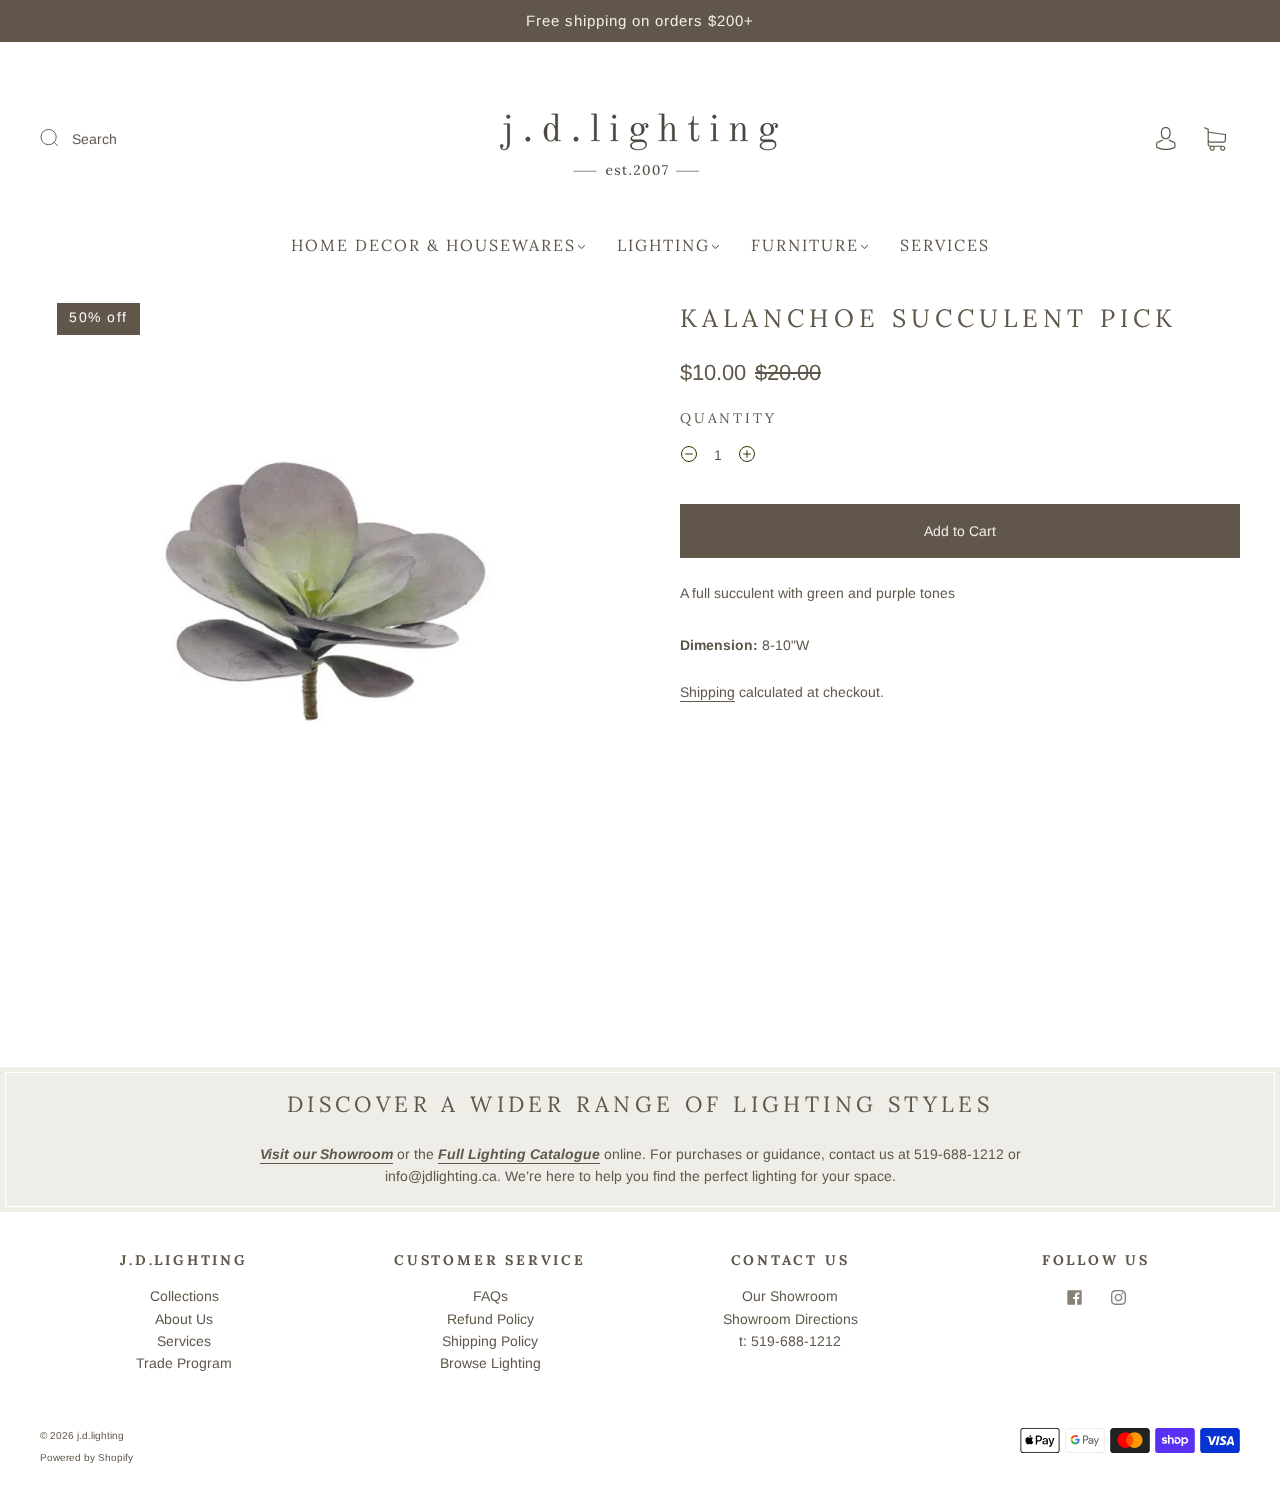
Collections (184, 1296)
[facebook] (1074, 1297)
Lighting (663, 245)
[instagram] (1118, 1297)
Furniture (805, 245)
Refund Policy (490, 1319)
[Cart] (1215, 140)
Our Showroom (790, 1296)
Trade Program (184, 1363)
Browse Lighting (490, 1363)
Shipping (707, 692)
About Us (184, 1319)
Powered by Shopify (86, 1457)
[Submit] (62, 138)
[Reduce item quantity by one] (689, 458)
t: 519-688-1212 (790, 1341)
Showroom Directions (790, 1319)
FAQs (490, 1296)
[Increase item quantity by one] (747, 458)
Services (945, 245)
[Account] (1166, 139)
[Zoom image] (320, 585)
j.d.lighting (100, 1435)
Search (94, 139)
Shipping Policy (490, 1341)
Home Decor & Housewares (433, 245)
